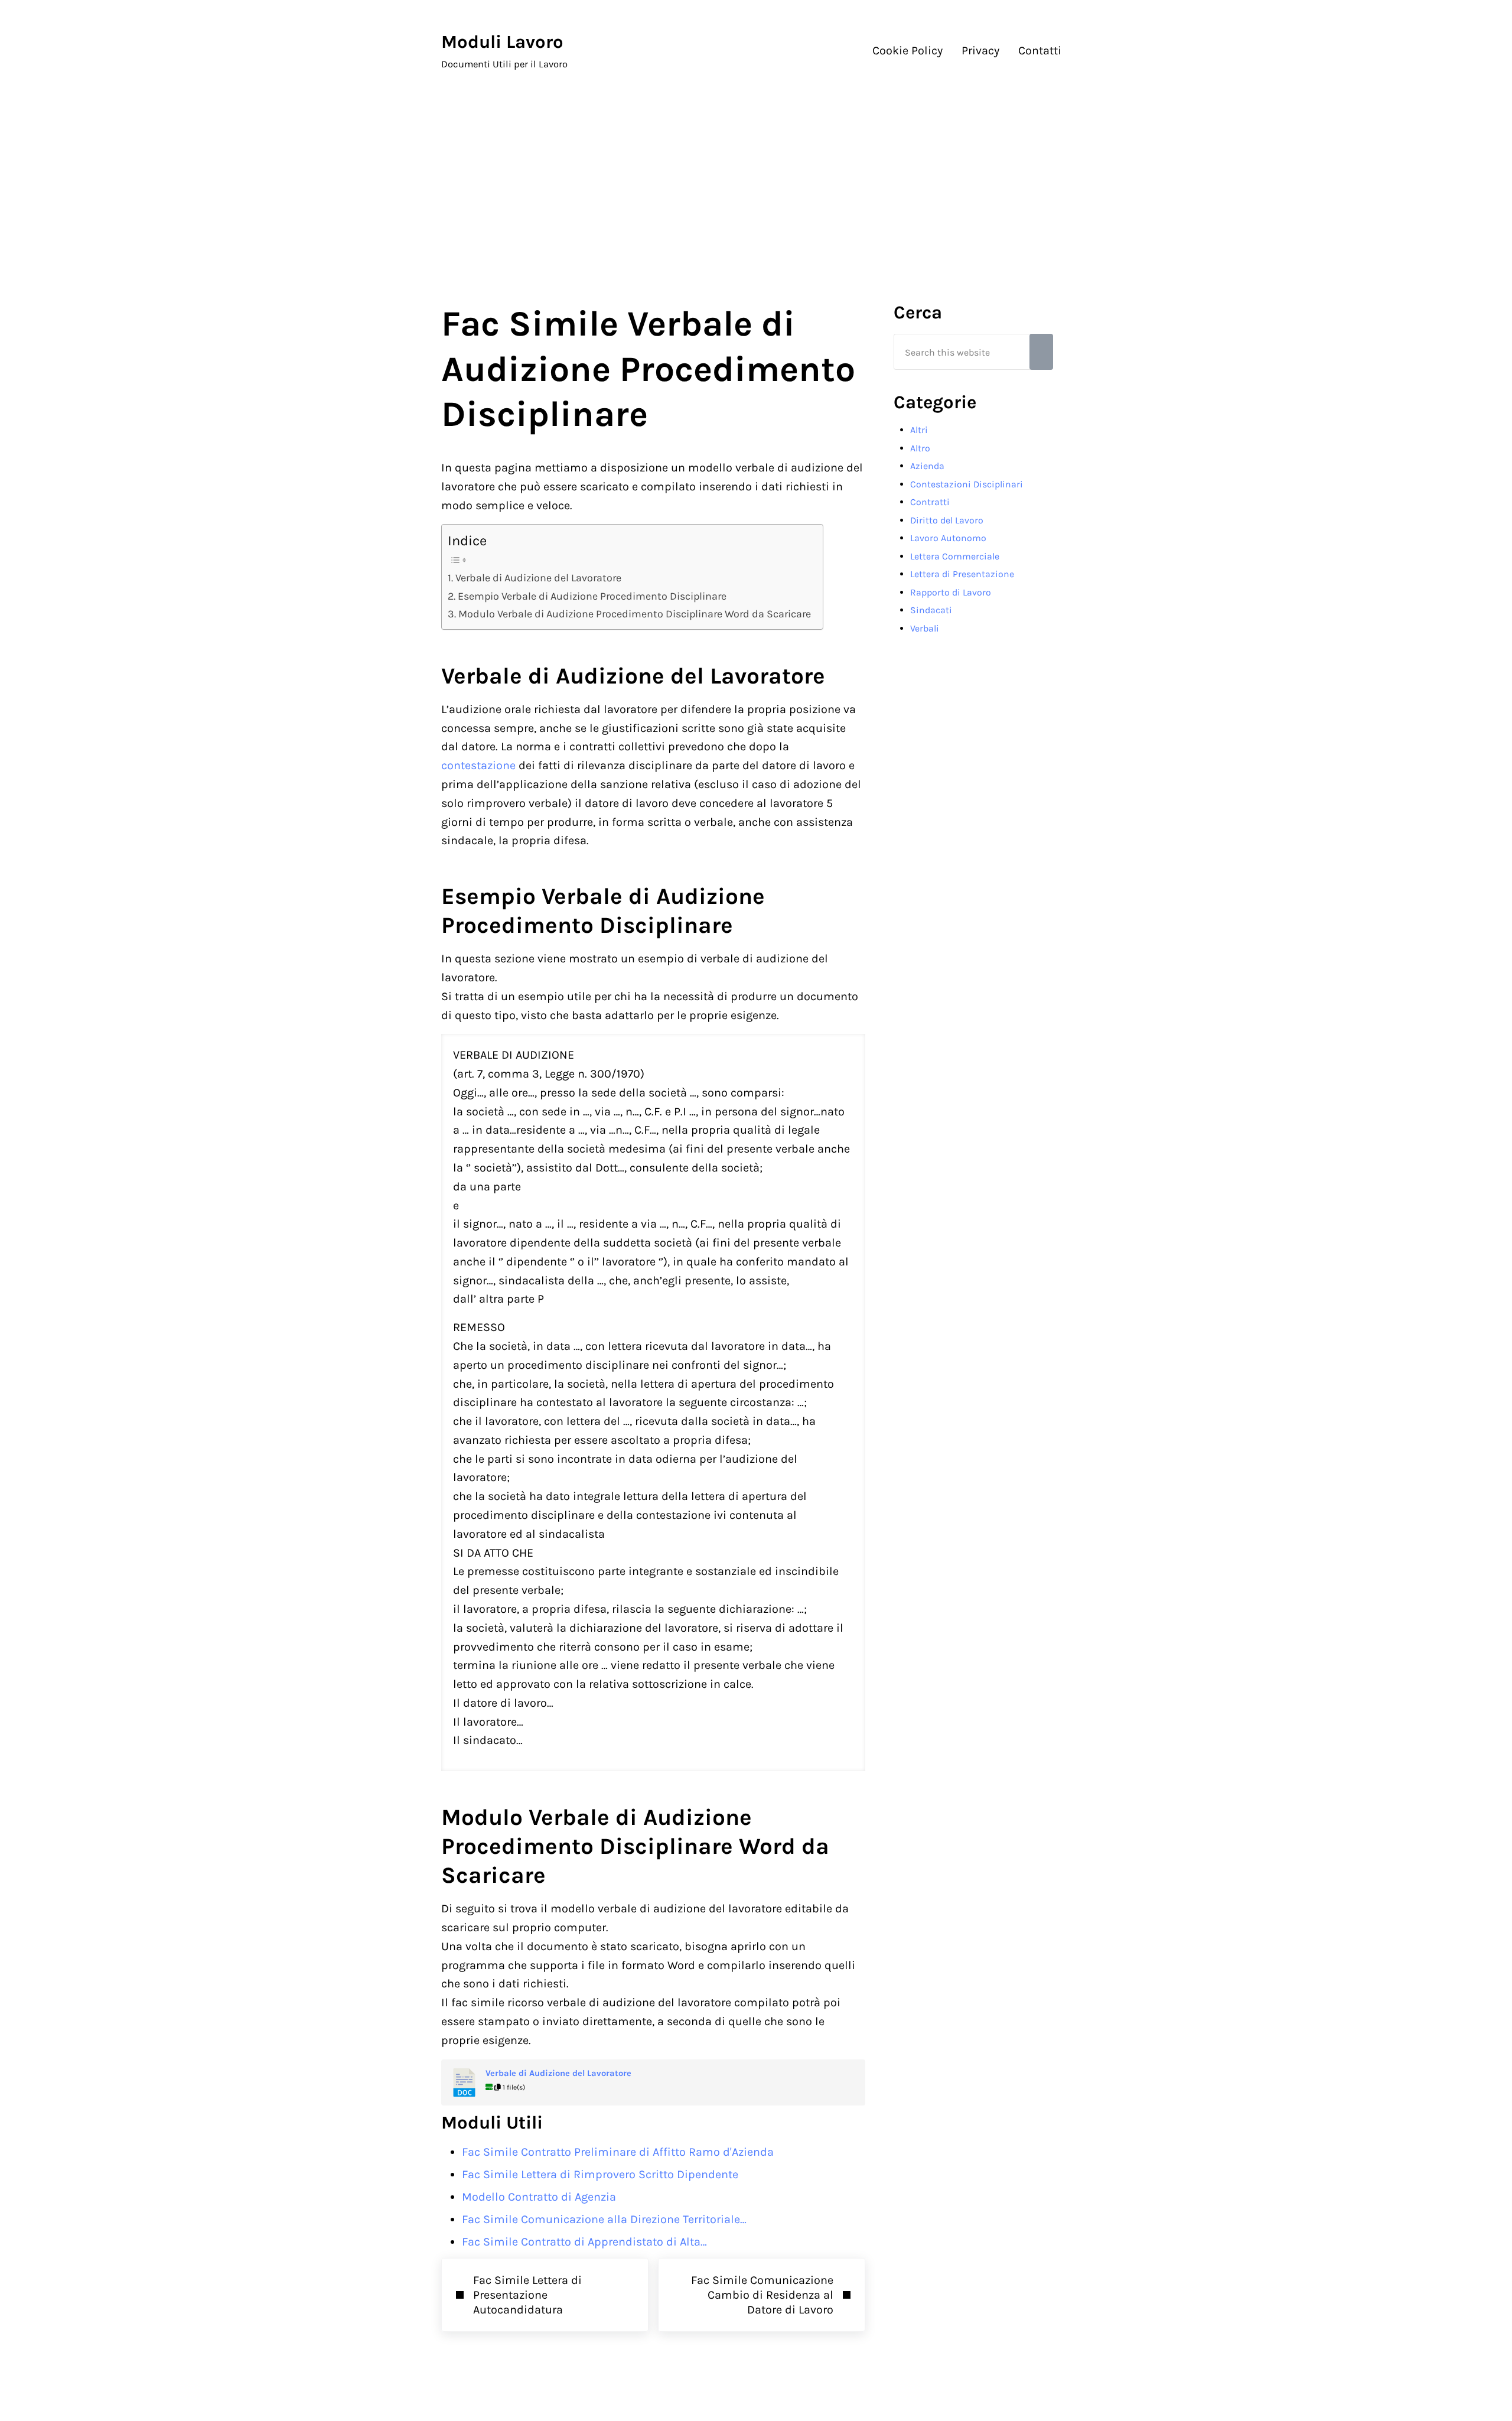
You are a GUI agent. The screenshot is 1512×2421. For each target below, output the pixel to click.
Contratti (930, 502)
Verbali (925, 628)
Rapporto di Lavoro (951, 592)
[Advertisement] (756, 181)
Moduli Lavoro (502, 42)
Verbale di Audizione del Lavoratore (538, 578)
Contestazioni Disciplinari (967, 484)
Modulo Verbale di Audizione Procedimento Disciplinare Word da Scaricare (635, 614)
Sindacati (931, 610)
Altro (920, 448)
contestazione (478, 765)
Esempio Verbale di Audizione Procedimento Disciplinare (592, 596)
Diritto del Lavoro (947, 520)
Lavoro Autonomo (948, 538)
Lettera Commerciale (955, 556)
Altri (919, 430)
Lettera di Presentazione (962, 574)
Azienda (927, 466)
